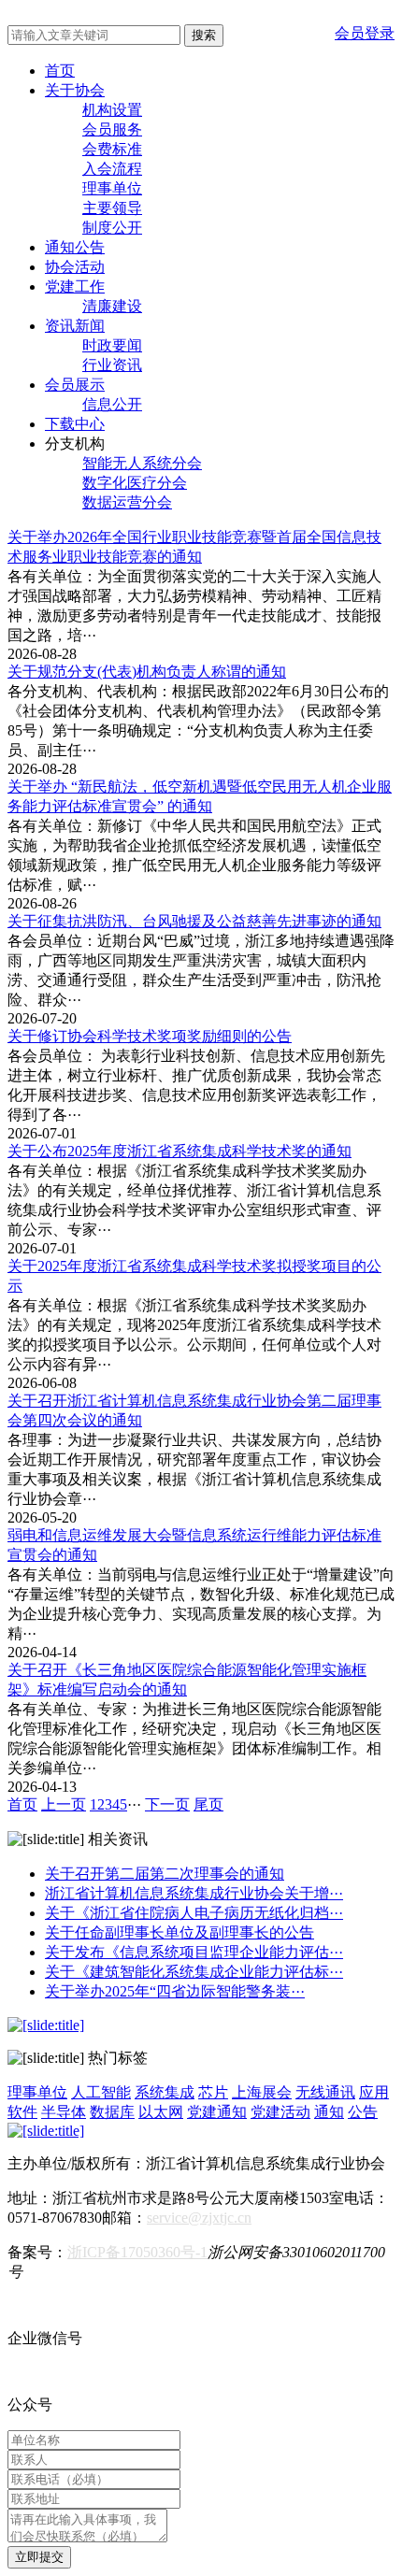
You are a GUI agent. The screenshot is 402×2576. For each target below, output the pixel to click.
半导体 (64, 2112)
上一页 (64, 1804)
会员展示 (75, 385)
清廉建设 (112, 306)
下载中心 (75, 424)
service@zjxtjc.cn (199, 2218)
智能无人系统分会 (142, 463)
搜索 (204, 35)
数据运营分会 (127, 502)
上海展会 (262, 2092)
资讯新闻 (75, 326)
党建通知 (217, 2112)
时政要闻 (112, 345)
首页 (60, 71)
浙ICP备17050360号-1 (137, 2252)
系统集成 (165, 2092)
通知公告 (75, 247)
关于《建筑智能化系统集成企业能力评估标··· (194, 1972)
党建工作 (75, 286)
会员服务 (112, 129)
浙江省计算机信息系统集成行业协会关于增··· (194, 1893)
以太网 (161, 2112)
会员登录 (365, 33)
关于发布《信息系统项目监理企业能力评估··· (194, 1952)
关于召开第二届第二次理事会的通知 (165, 1874)
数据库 (112, 2112)
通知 (329, 2112)
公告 (363, 2112)
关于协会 (75, 90)
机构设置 (112, 110)
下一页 (167, 1804)
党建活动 (280, 2112)
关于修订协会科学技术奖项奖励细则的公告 (150, 1036)
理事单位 (112, 188)
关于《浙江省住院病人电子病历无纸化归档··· (194, 1913)
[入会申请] (46, 2025)
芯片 (213, 2092)
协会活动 (75, 267)
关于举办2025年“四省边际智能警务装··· (175, 1991)
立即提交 (39, 2557)
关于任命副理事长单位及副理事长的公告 (179, 1932)
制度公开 (112, 228)
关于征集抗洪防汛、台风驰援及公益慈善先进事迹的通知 (194, 921)
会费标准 (112, 149)
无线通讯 (325, 2092)
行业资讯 (112, 365)
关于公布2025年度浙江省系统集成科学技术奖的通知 (179, 1151)
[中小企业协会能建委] (46, 2131)
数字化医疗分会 (135, 483)
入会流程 (112, 169)
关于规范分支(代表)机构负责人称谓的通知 (147, 672)
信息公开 (112, 404)
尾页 (208, 1804)
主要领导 (112, 208)
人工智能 (101, 2092)
